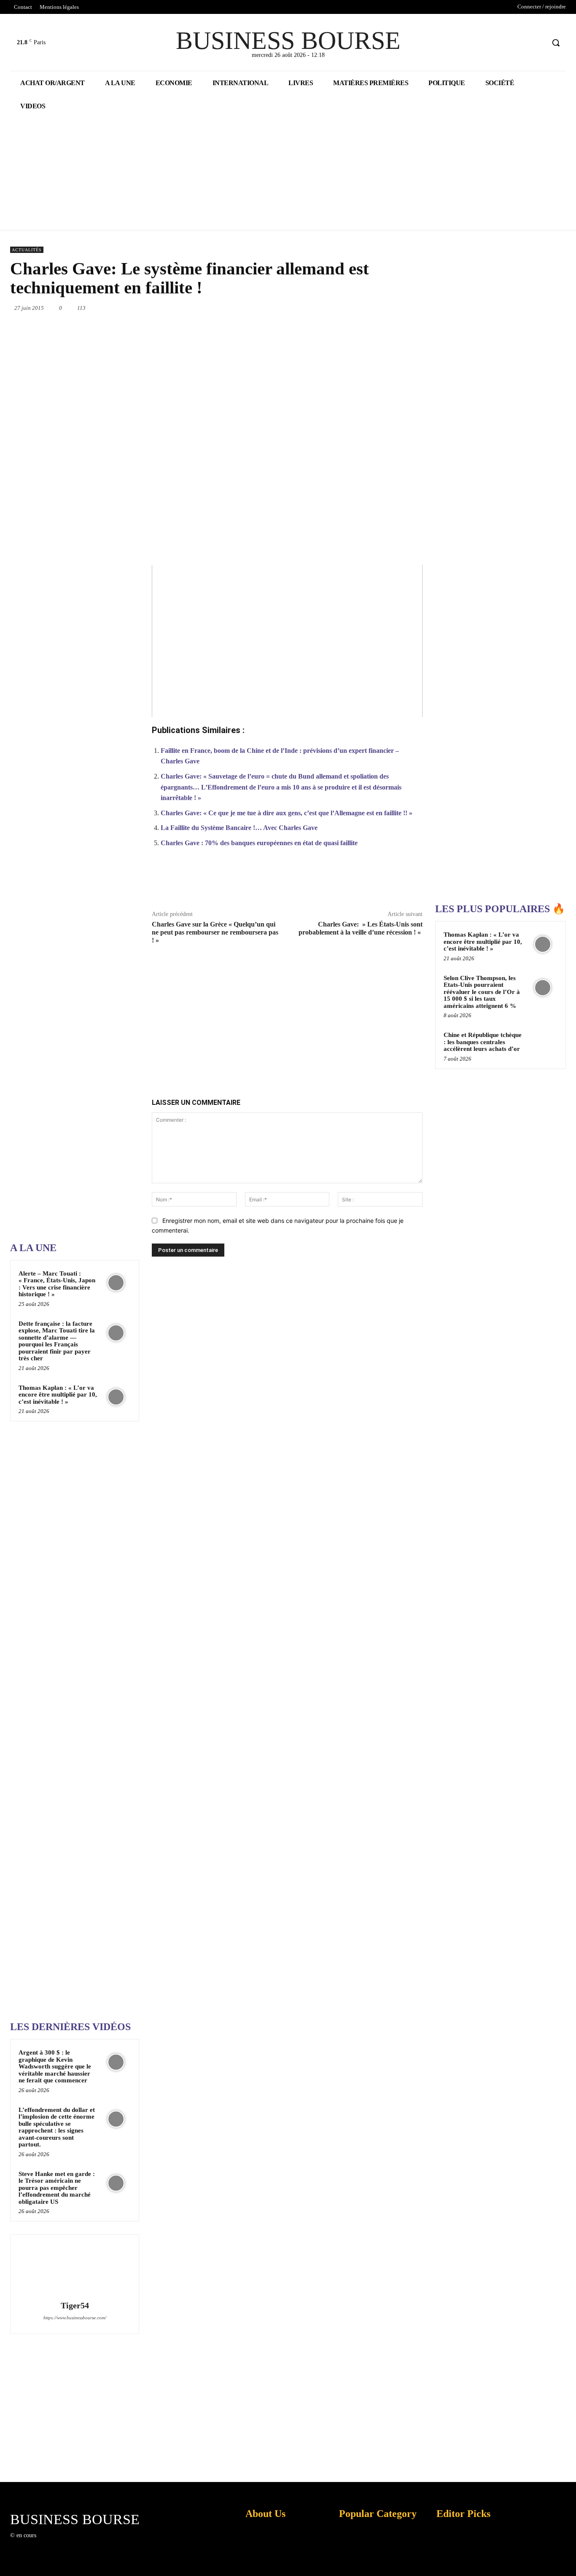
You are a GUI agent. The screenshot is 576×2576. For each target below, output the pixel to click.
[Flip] (374, 883)
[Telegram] (419, 308)
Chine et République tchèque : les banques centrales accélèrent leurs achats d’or (483, 1042)
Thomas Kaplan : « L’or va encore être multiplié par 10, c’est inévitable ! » (58, 1395)
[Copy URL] (393, 883)
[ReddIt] (380, 308)
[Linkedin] (361, 308)
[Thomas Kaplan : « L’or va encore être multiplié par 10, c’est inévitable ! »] (116, 1397)
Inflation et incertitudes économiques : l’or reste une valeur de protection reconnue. (261, 2563)
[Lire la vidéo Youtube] (287, 641)
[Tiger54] (75, 2269)
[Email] (399, 308)
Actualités (27, 250)
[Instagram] (56, 2543)
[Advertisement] (73, 967)
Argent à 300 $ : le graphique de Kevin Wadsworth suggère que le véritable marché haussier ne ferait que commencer (55, 2066)
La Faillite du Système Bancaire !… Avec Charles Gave (239, 828)
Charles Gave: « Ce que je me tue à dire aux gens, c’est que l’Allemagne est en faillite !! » (287, 813)
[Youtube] (538, 43)
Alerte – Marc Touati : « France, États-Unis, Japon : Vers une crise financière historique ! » (57, 1284)
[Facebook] (506, 43)
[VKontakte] (86, 2543)
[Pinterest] (322, 308)
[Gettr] (412, 883)
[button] (556, 43)
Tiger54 (75, 2306)
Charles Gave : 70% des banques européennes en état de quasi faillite (259, 843)
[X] (522, 43)
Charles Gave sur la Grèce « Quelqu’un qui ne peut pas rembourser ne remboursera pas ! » (215, 932)
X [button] (568, 2559)
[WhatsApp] (341, 308)
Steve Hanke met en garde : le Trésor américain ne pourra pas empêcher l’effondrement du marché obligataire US (57, 2188)
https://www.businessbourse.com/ (75, 2318)
